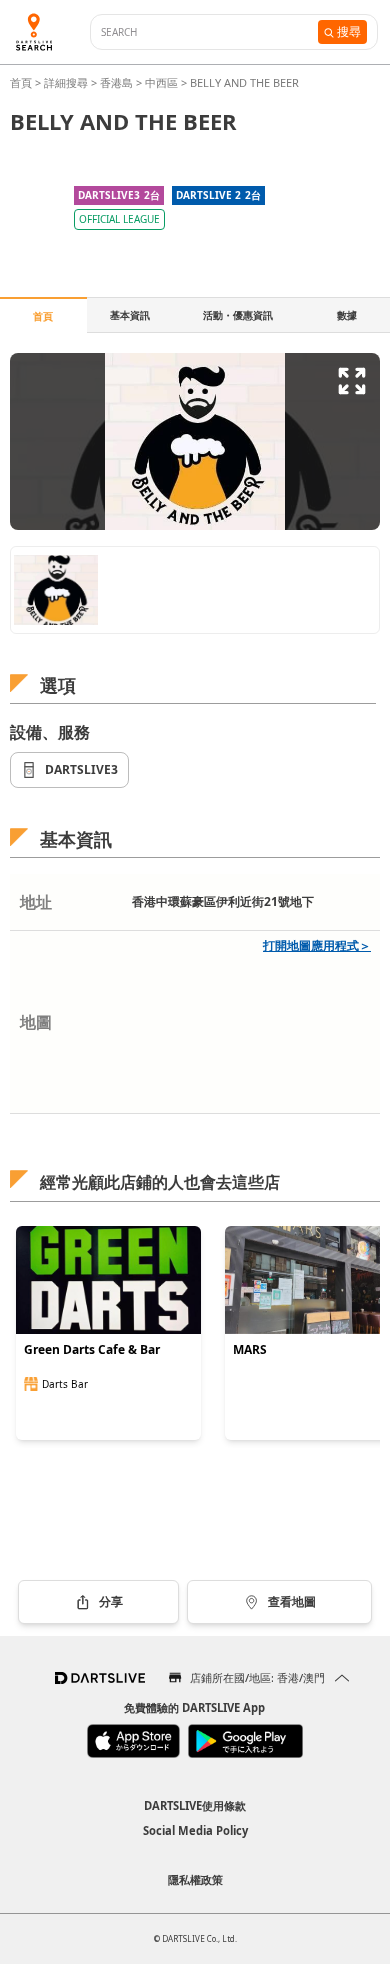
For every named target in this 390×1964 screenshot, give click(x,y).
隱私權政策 (195, 1879)
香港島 (116, 82)
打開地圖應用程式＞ (317, 945)
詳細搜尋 (67, 82)
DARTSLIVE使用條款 (195, 1805)
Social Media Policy (195, 1830)
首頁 (22, 82)
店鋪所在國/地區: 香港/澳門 (257, 1677)
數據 (347, 315)
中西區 (161, 82)
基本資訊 (130, 315)
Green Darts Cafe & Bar (92, 1350)
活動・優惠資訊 (238, 315)
